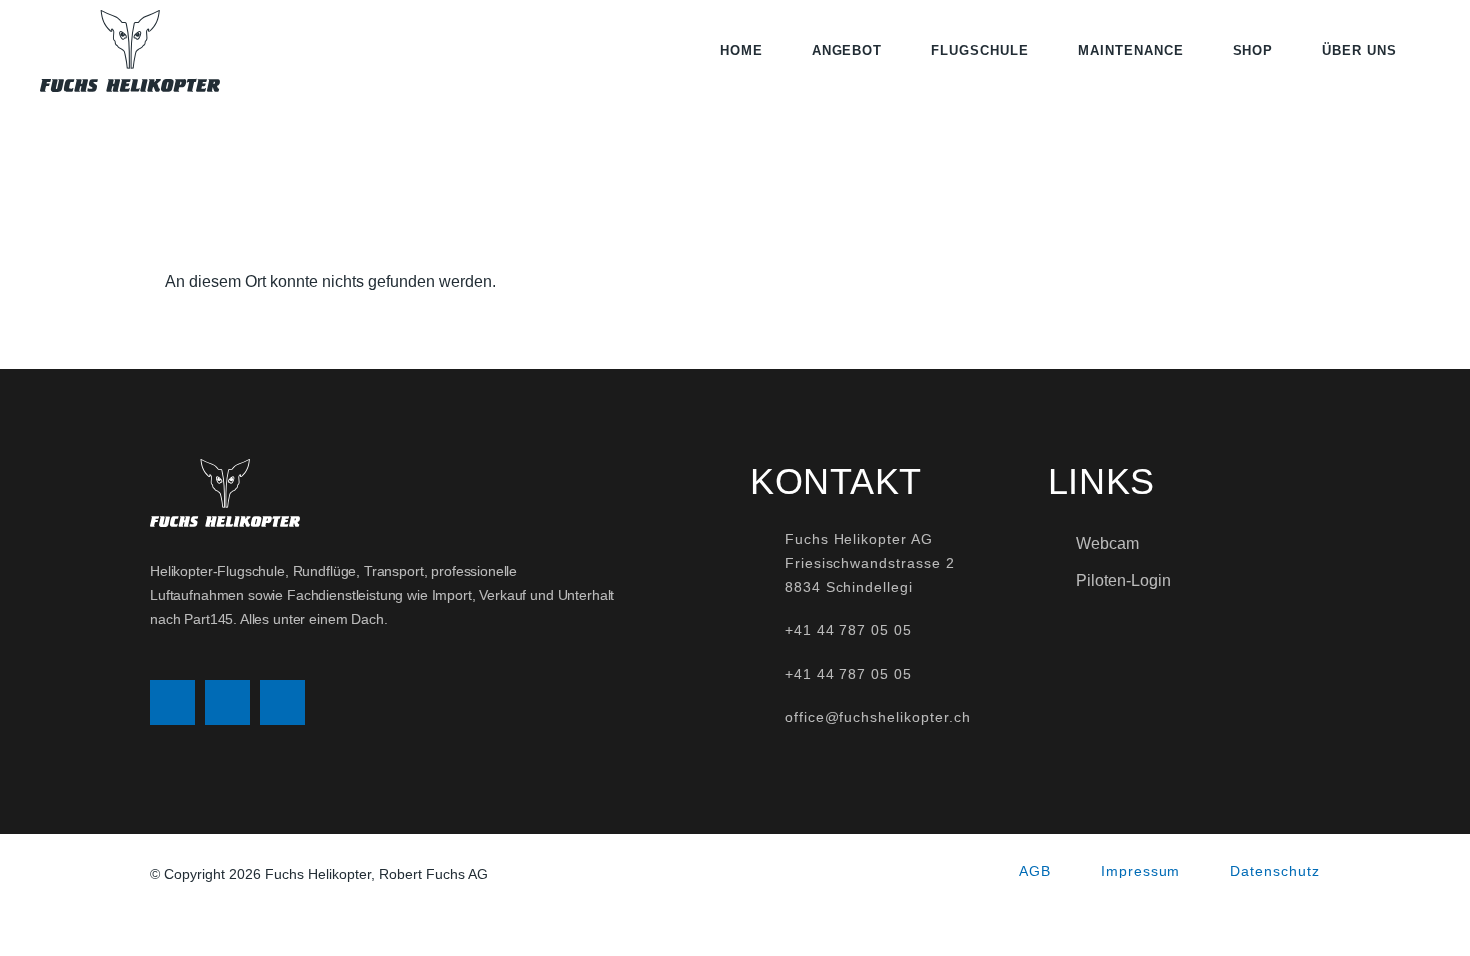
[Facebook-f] (227, 702)
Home (741, 50)
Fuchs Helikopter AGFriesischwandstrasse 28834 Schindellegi (870, 563)
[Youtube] (282, 702)
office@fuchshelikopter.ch (878, 717)
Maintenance (1131, 50)
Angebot (847, 50)
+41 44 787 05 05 (848, 630)
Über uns (1359, 50)
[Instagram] (172, 702)
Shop (1253, 50)
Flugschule (980, 50)
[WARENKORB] (1423, 51)
